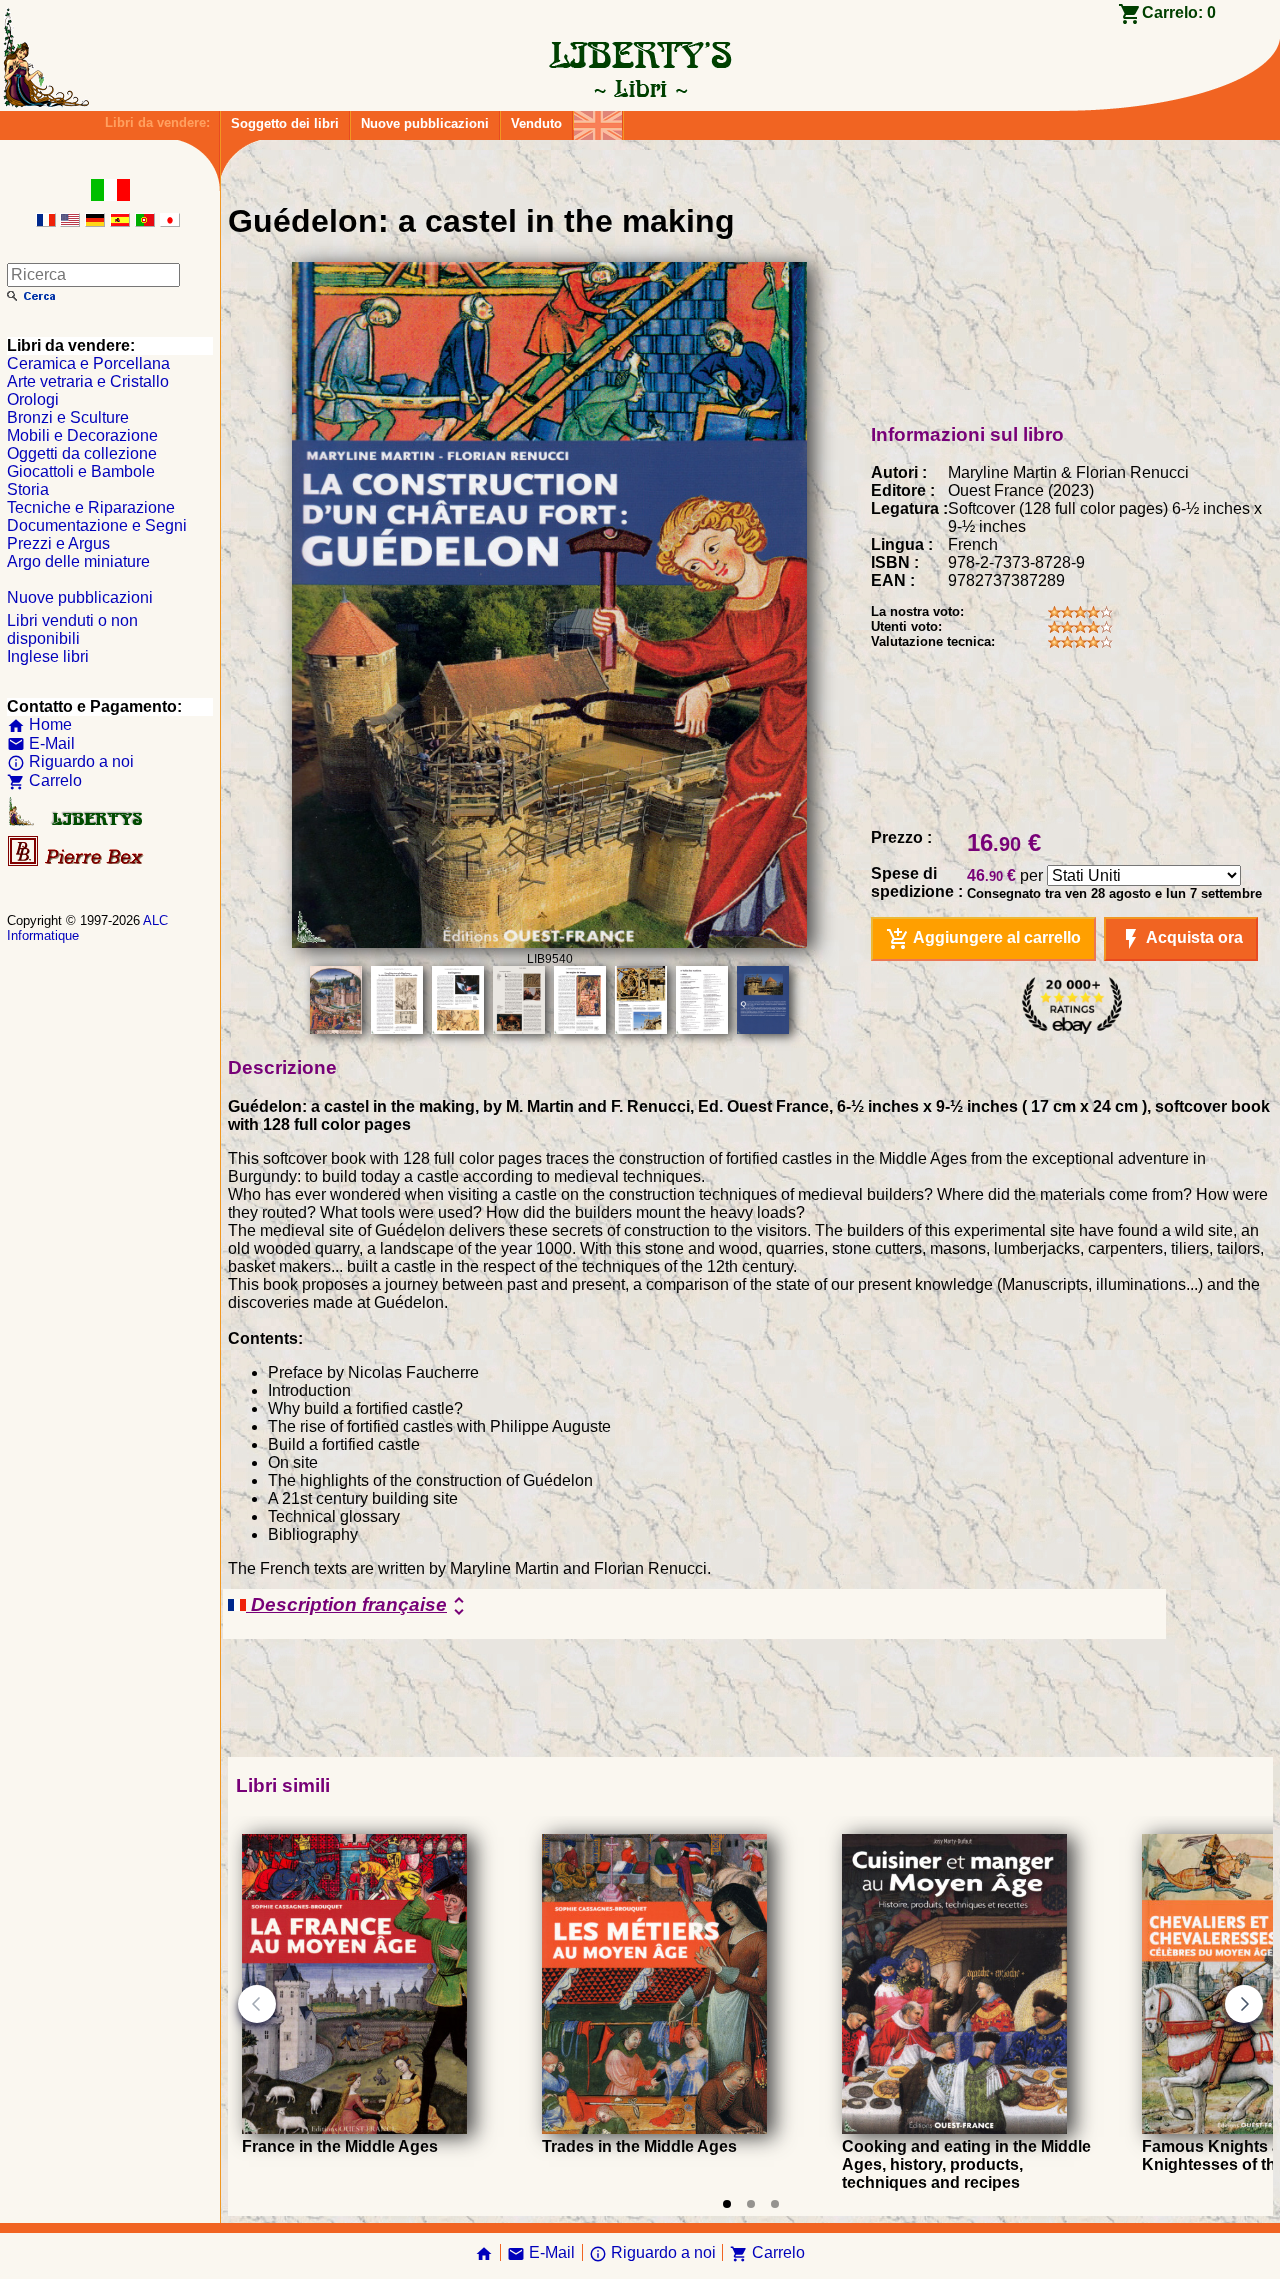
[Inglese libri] (598, 120)
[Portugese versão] (145, 221)
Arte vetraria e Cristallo (88, 381)
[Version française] (46, 221)
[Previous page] (257, 2004)
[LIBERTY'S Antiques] (77, 821)
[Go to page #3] (775, 2204)
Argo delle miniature (78, 561)
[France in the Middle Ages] (354, 2128)
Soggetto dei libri (285, 123)
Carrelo (44, 780)
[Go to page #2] (751, 2204)
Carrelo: (1179, 12)
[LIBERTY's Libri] (640, 88)
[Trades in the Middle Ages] (654, 2128)
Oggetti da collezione (82, 453)
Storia (28, 489)
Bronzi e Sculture (68, 417)
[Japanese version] (170, 221)
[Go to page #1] (727, 2204)
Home (39, 724)
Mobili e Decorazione (82, 435)
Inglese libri (48, 656)
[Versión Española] (120, 221)
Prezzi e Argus (58, 543)
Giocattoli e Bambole (81, 471)
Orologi (33, 399)
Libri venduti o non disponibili (72, 629)
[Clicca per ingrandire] (549, 942)
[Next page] (1244, 2004)
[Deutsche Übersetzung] (95, 221)
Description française (358, 1606)
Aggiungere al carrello (983, 939)
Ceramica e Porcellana (88, 363)
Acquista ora (1181, 939)
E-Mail (41, 743)
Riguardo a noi (70, 761)
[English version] (70, 221)
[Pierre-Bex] (77, 861)
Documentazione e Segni (97, 525)
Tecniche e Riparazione (91, 507)
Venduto (536, 123)
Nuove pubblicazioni (425, 123)
